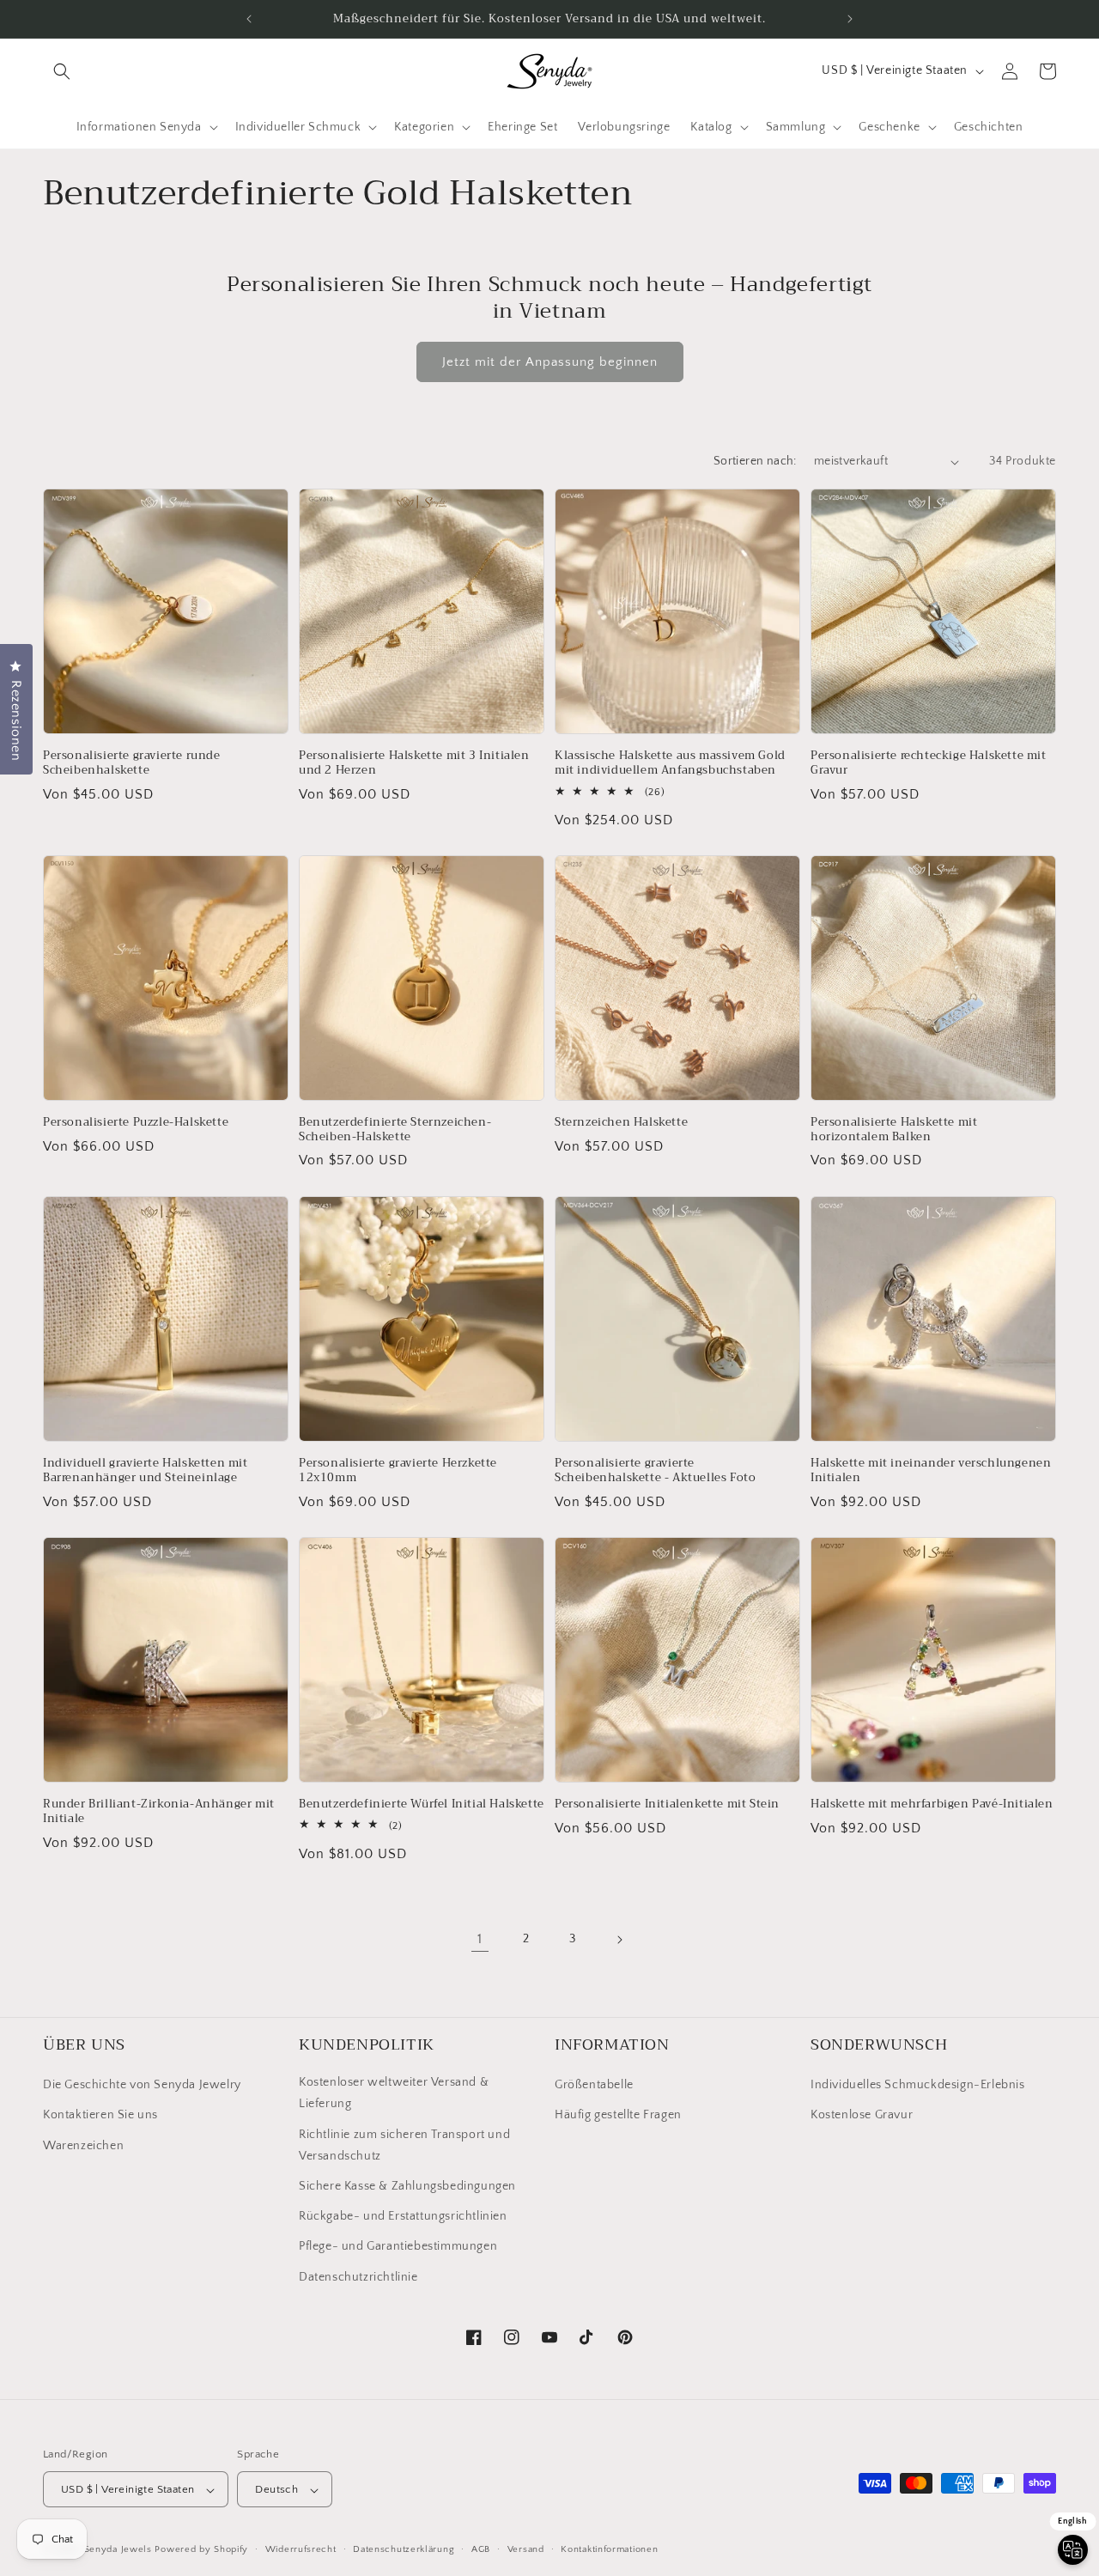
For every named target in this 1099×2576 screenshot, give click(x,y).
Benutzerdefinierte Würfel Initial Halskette (422, 1804)
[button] (62, 71)
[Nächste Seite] (619, 1940)
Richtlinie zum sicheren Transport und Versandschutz (404, 2145)
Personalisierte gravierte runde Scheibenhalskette (132, 763)
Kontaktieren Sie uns (100, 2116)
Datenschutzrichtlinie (358, 2277)
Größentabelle (594, 2086)
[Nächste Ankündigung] (850, 19)
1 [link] (480, 1940)
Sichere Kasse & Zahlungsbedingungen (407, 2186)
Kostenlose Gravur (862, 2116)
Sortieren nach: (755, 461)
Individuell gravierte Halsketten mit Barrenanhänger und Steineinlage (146, 1471)
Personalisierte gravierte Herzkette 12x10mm (398, 1471)
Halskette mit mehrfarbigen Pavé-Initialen (932, 1804)
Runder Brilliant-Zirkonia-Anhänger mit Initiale (159, 1812)
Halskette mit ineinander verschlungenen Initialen (931, 1471)
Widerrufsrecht (301, 2549)
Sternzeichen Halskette (621, 1123)
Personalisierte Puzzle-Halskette (136, 1123)
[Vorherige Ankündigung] (249, 19)
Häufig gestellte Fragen (618, 2116)
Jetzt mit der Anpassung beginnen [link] (550, 362)
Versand (526, 2549)
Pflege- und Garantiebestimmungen (398, 2247)
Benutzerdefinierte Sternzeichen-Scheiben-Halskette (395, 1130)
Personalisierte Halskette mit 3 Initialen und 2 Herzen (414, 763)
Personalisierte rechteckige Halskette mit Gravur (929, 763)
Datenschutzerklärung (404, 2549)
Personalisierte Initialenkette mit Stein (667, 1804)
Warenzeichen (83, 2146)
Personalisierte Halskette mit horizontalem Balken (894, 1130)
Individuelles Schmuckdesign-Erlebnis (918, 2086)
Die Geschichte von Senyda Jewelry (142, 2086)
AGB (481, 2549)
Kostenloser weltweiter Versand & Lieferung (394, 2094)
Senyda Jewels (118, 2550)
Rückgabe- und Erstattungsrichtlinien (403, 2217)
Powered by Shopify (201, 2550)
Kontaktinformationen (609, 2549)
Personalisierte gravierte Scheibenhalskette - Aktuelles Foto (655, 1471)
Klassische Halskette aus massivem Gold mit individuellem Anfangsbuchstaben (670, 763)
